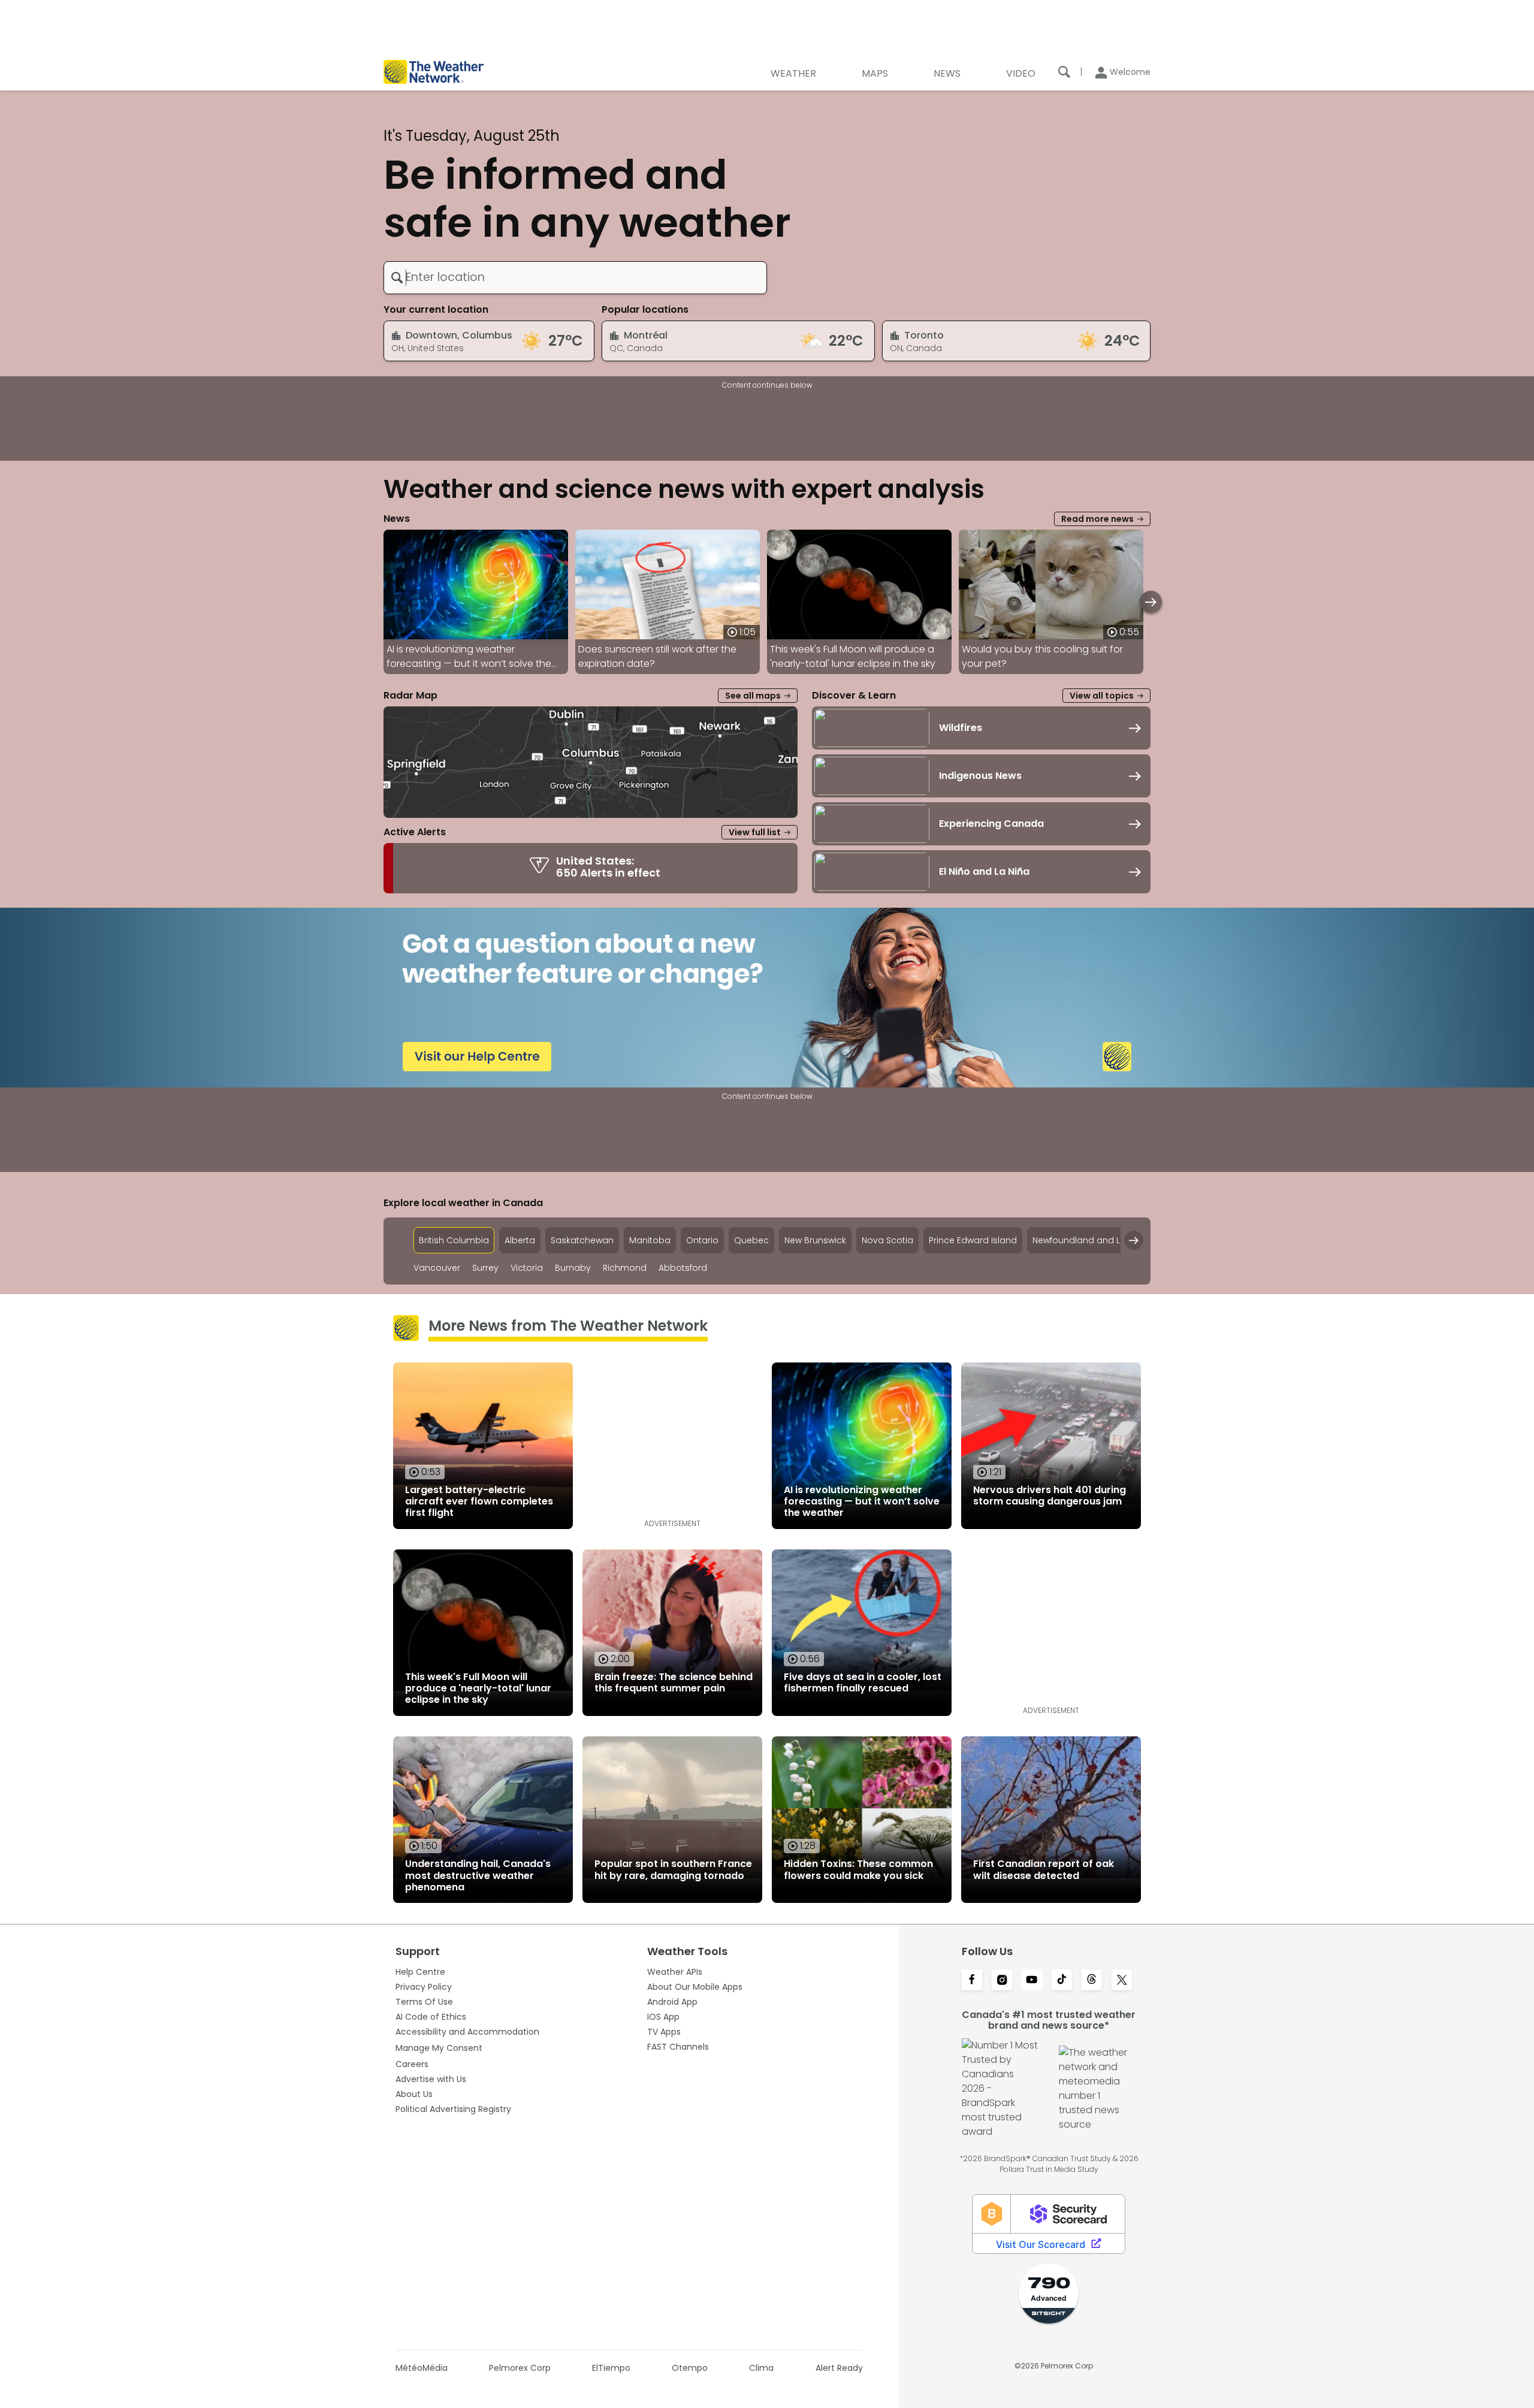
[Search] (1064, 72)
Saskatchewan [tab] (582, 1240)
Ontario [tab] (702, 1240)
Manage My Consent (439, 2048)
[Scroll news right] (1151, 602)
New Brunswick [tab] (815, 1240)
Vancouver (437, 1268)
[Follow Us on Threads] (1092, 1981)
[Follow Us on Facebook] (972, 1981)
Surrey (485, 1268)
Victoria (527, 1268)
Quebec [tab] (751, 1240)
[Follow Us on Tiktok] (1062, 1981)
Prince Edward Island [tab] (973, 1240)
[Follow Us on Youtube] (1032, 1981)
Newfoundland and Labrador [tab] (1094, 1240)
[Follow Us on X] (1122, 1981)
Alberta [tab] (520, 1240)
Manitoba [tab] (650, 1240)
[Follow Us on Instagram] (1002, 1981)
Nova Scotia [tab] (887, 1240)
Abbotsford (683, 1268)
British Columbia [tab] (454, 1240)
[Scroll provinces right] (1134, 1240)
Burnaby (573, 1268)
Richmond (625, 1268)
